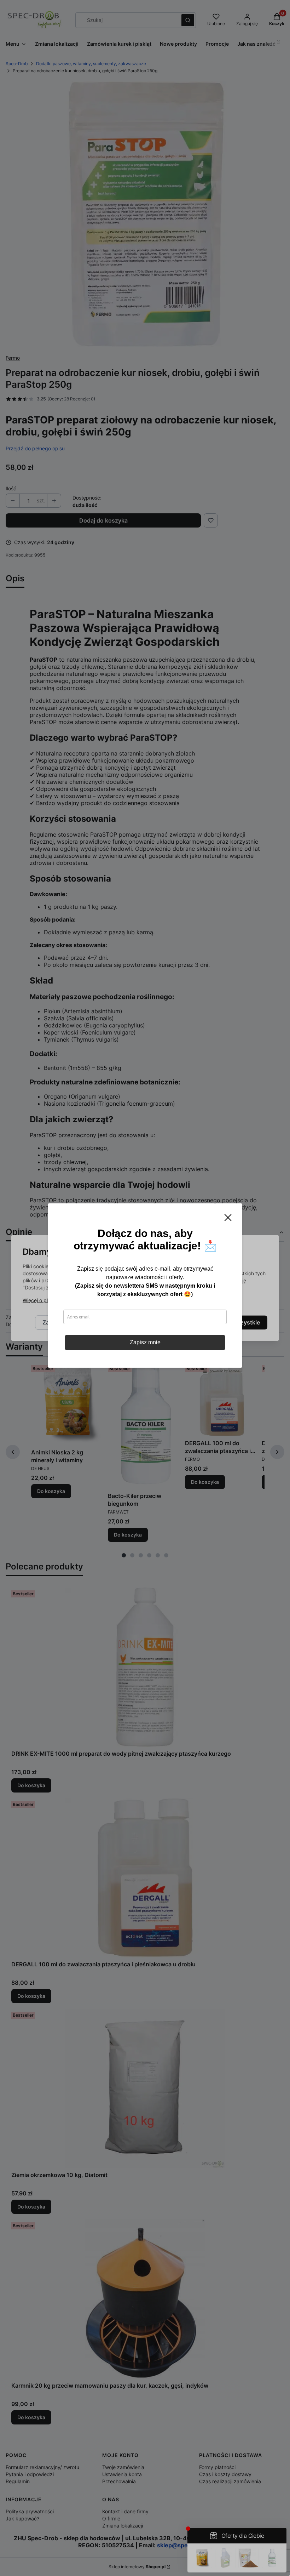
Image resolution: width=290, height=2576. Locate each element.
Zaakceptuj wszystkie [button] (231, 1323)
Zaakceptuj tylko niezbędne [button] (80, 1323)
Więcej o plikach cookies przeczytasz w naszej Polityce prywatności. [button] (102, 1301)
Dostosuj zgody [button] (159, 1323)
